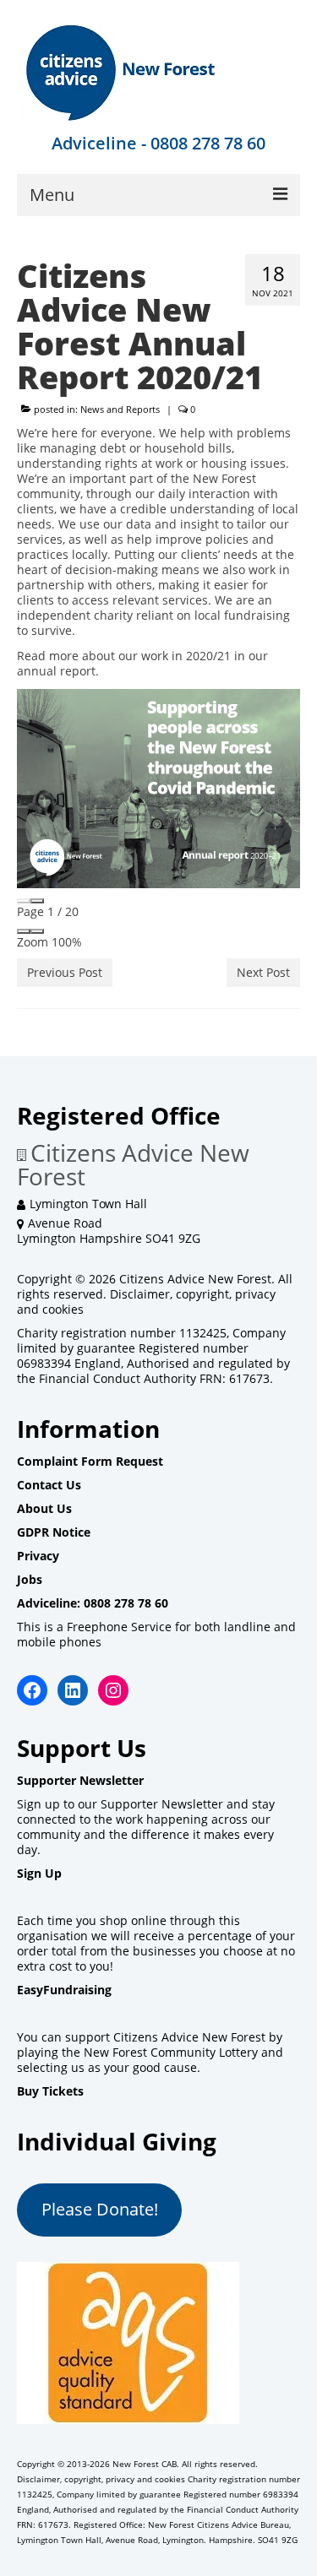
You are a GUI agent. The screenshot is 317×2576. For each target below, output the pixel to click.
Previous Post (65, 972)
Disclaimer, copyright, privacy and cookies (146, 1302)
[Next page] (37, 901)
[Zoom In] (37, 931)
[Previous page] (24, 901)
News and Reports (120, 409)
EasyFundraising (64, 1990)
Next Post (263, 972)
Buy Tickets (50, 2091)
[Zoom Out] (24, 931)
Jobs (30, 1579)
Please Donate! (100, 2209)
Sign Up (39, 1873)
